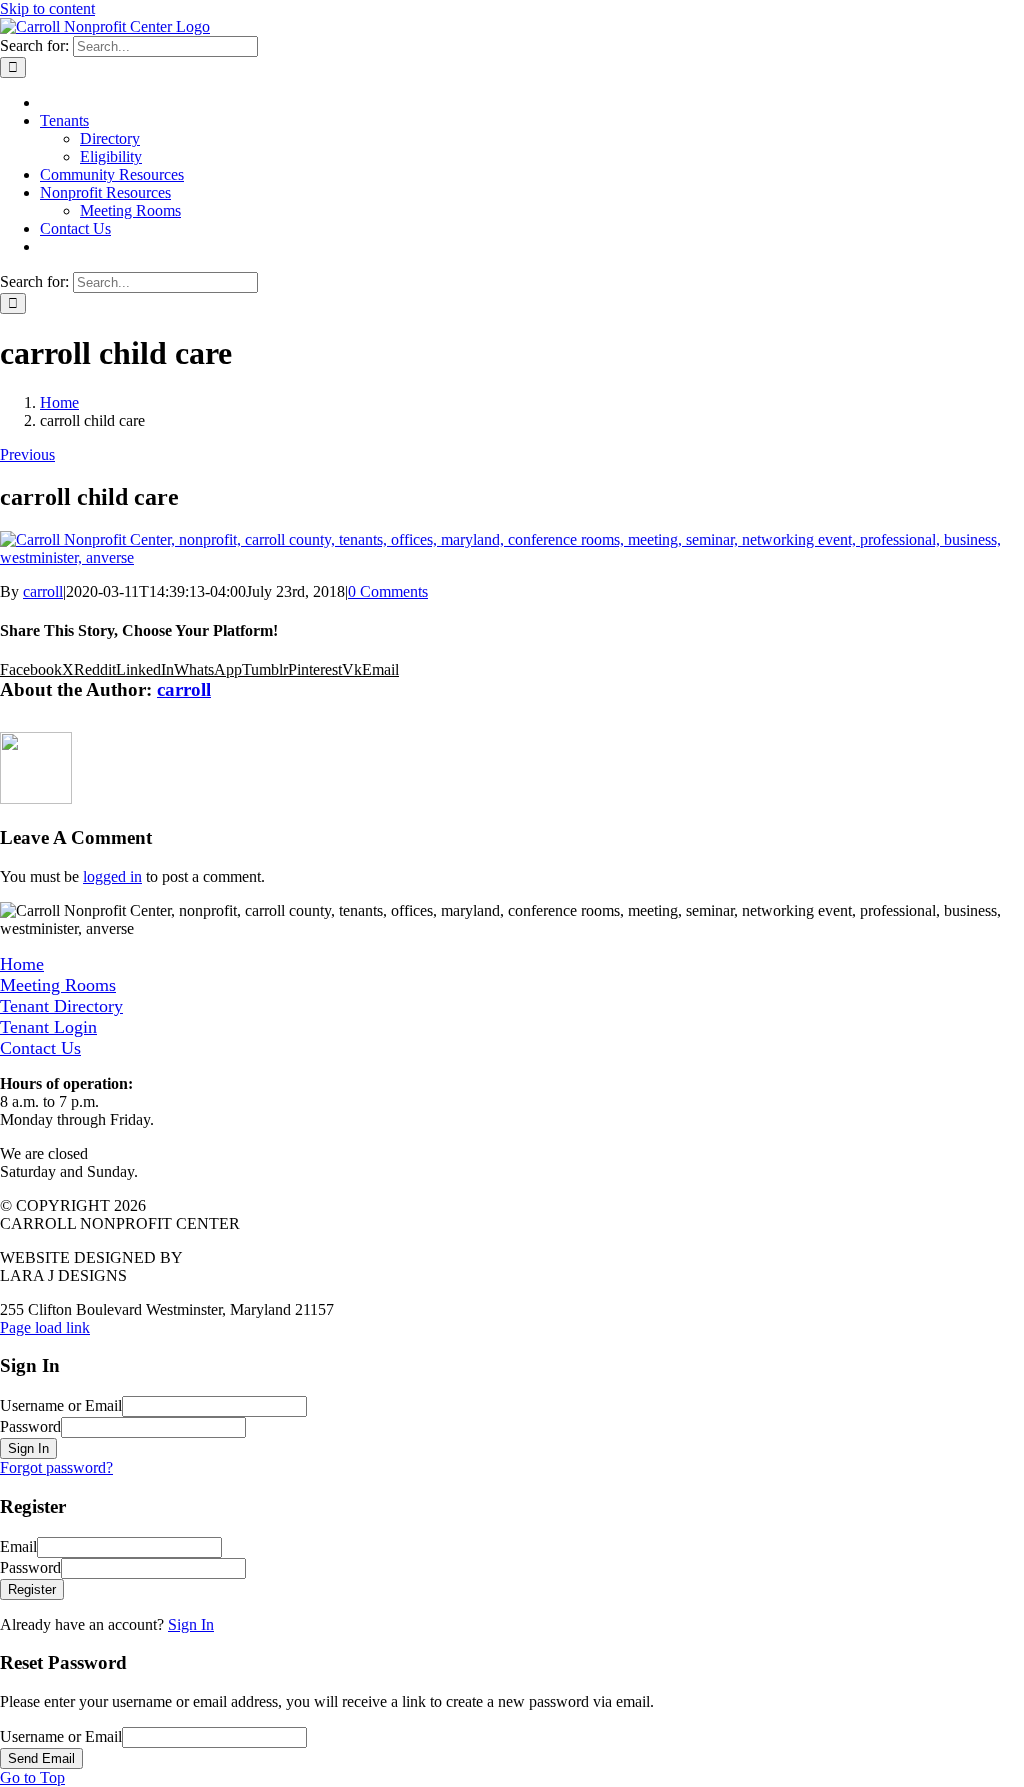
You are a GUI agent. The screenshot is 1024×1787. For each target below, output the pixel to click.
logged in (112, 876)
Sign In (191, 1624)
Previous (27, 454)
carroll (43, 591)
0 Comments (388, 591)
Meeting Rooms (58, 985)
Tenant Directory (61, 1006)
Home (22, 964)
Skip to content (47, 8)
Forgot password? (56, 1467)
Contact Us (40, 1048)
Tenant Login (48, 1027)
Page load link (45, 1327)
